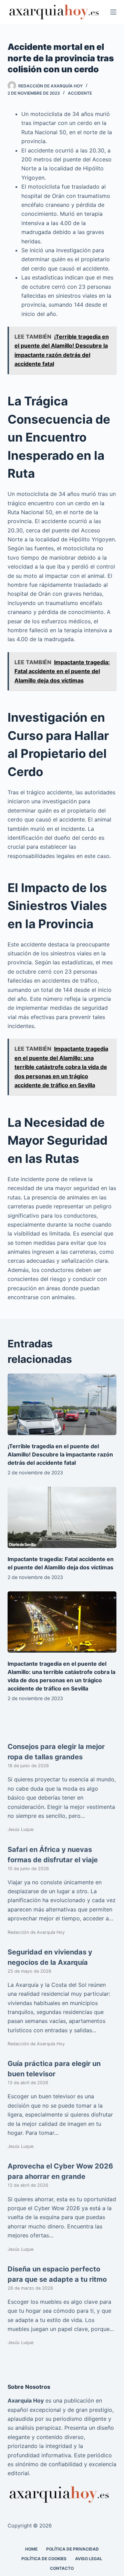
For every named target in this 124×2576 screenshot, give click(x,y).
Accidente (80, 93)
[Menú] (113, 12)
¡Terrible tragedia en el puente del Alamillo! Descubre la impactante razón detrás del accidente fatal (60, 1454)
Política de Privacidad (73, 2549)
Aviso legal (89, 2558)
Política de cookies (44, 2558)
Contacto (62, 2568)
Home (31, 2549)
